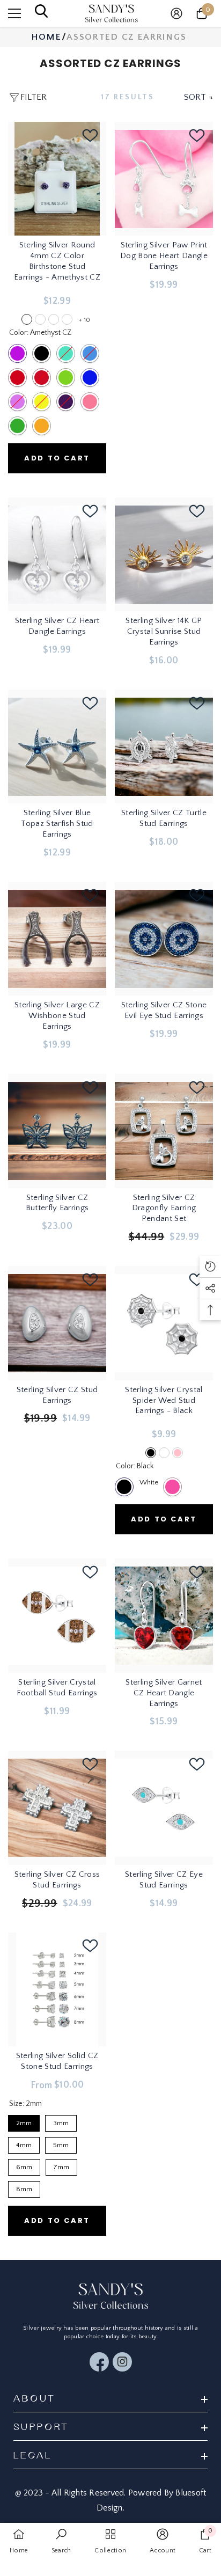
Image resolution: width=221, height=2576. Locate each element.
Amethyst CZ (17, 353)
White (148, 1482)
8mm (24, 2187)
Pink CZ (90, 402)
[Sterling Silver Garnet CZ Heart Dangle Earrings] (164, 1615)
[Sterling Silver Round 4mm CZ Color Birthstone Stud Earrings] (57, 179)
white (164, 1453)
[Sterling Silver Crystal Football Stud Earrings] (57, 1615)
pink (178, 1453)
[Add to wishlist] (90, 135)
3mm (61, 2121)
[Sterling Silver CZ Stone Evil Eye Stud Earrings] (164, 939)
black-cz (40, 319)
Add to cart (57, 458)
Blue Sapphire (90, 378)
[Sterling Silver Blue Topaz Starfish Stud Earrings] (57, 747)
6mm (24, 2165)
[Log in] (176, 13)
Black (124, 1487)
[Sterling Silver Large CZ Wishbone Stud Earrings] (57, 939)
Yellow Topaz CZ (42, 402)
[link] (61, 2544)
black (151, 1453)
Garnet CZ (17, 378)
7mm (62, 2165)
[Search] (41, 14)
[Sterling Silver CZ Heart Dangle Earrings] (57, 554)
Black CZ (42, 353)
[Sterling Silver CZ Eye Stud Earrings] (164, 1807)
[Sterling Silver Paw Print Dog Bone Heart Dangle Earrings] (164, 179)
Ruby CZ (42, 378)
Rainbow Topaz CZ (66, 402)
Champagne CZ (42, 426)
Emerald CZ (17, 426)
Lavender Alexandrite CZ (17, 402)
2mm (24, 2121)
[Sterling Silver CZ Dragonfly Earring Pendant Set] (164, 1131)
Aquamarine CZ (66, 353)
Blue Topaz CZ (90, 353)
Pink (172, 1487)
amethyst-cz (27, 319)
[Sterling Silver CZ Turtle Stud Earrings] (164, 747)
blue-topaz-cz (67, 319)
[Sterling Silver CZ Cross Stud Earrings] (57, 1807)
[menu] (14, 13)
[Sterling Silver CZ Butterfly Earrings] (57, 1131)
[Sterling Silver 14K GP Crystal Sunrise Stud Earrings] (164, 554)
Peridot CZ (66, 378)
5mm (61, 2143)
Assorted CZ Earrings (126, 37)
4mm (24, 2143)
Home (47, 37)
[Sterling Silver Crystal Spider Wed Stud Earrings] (164, 1323)
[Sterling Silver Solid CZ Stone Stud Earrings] (57, 1989)
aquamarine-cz (54, 319)
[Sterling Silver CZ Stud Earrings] (57, 1323)
